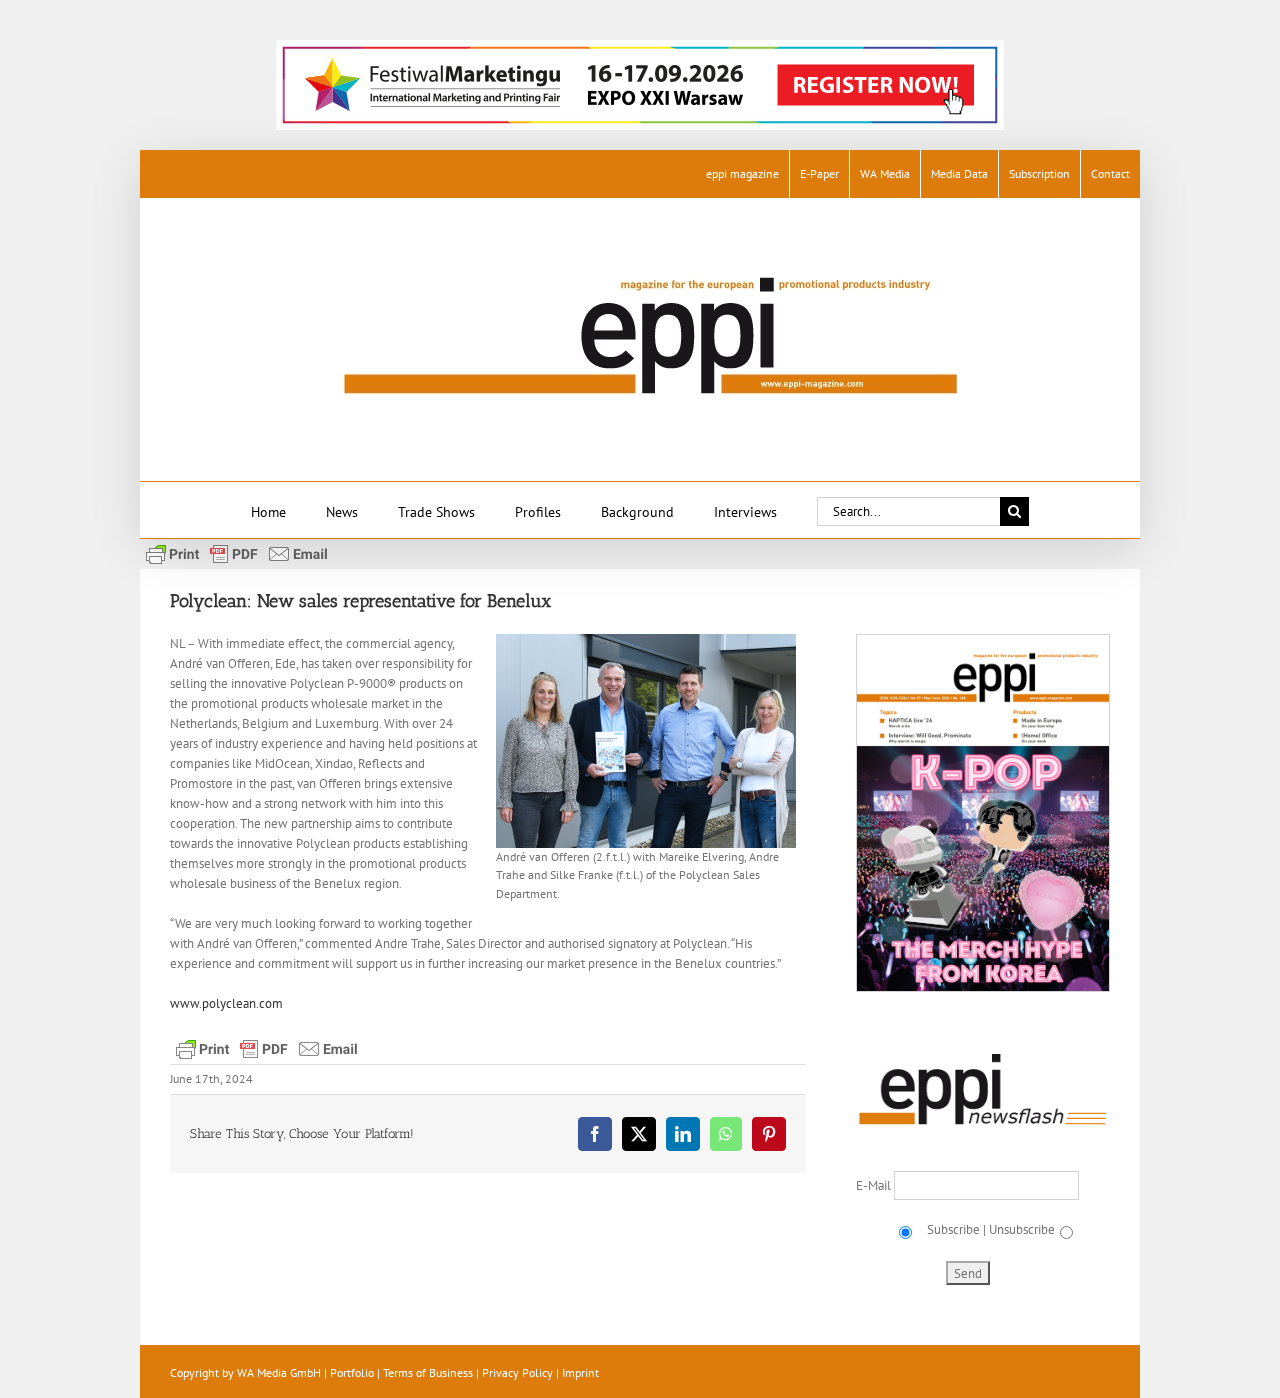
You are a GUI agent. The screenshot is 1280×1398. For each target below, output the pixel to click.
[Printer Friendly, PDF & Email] (237, 553)
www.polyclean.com (226, 1003)
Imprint (580, 1372)
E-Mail (875, 1185)
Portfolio (352, 1372)
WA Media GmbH (279, 1372)
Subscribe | (955, 1229)
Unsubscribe (1022, 1229)
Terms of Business (428, 1372)
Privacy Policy (517, 1372)
